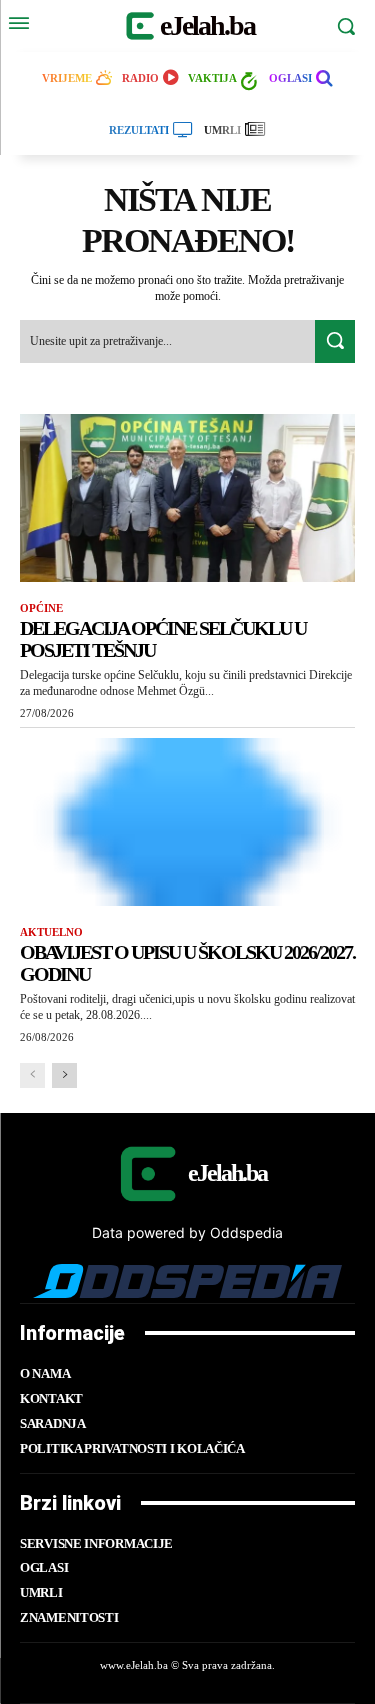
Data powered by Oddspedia (187, 1232)
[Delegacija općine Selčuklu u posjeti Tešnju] (187, 498)
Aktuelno (51, 932)
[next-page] (64, 1075)
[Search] (335, 341)
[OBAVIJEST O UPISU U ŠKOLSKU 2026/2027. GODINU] (187, 822)
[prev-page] (32, 1075)
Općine (41, 608)
